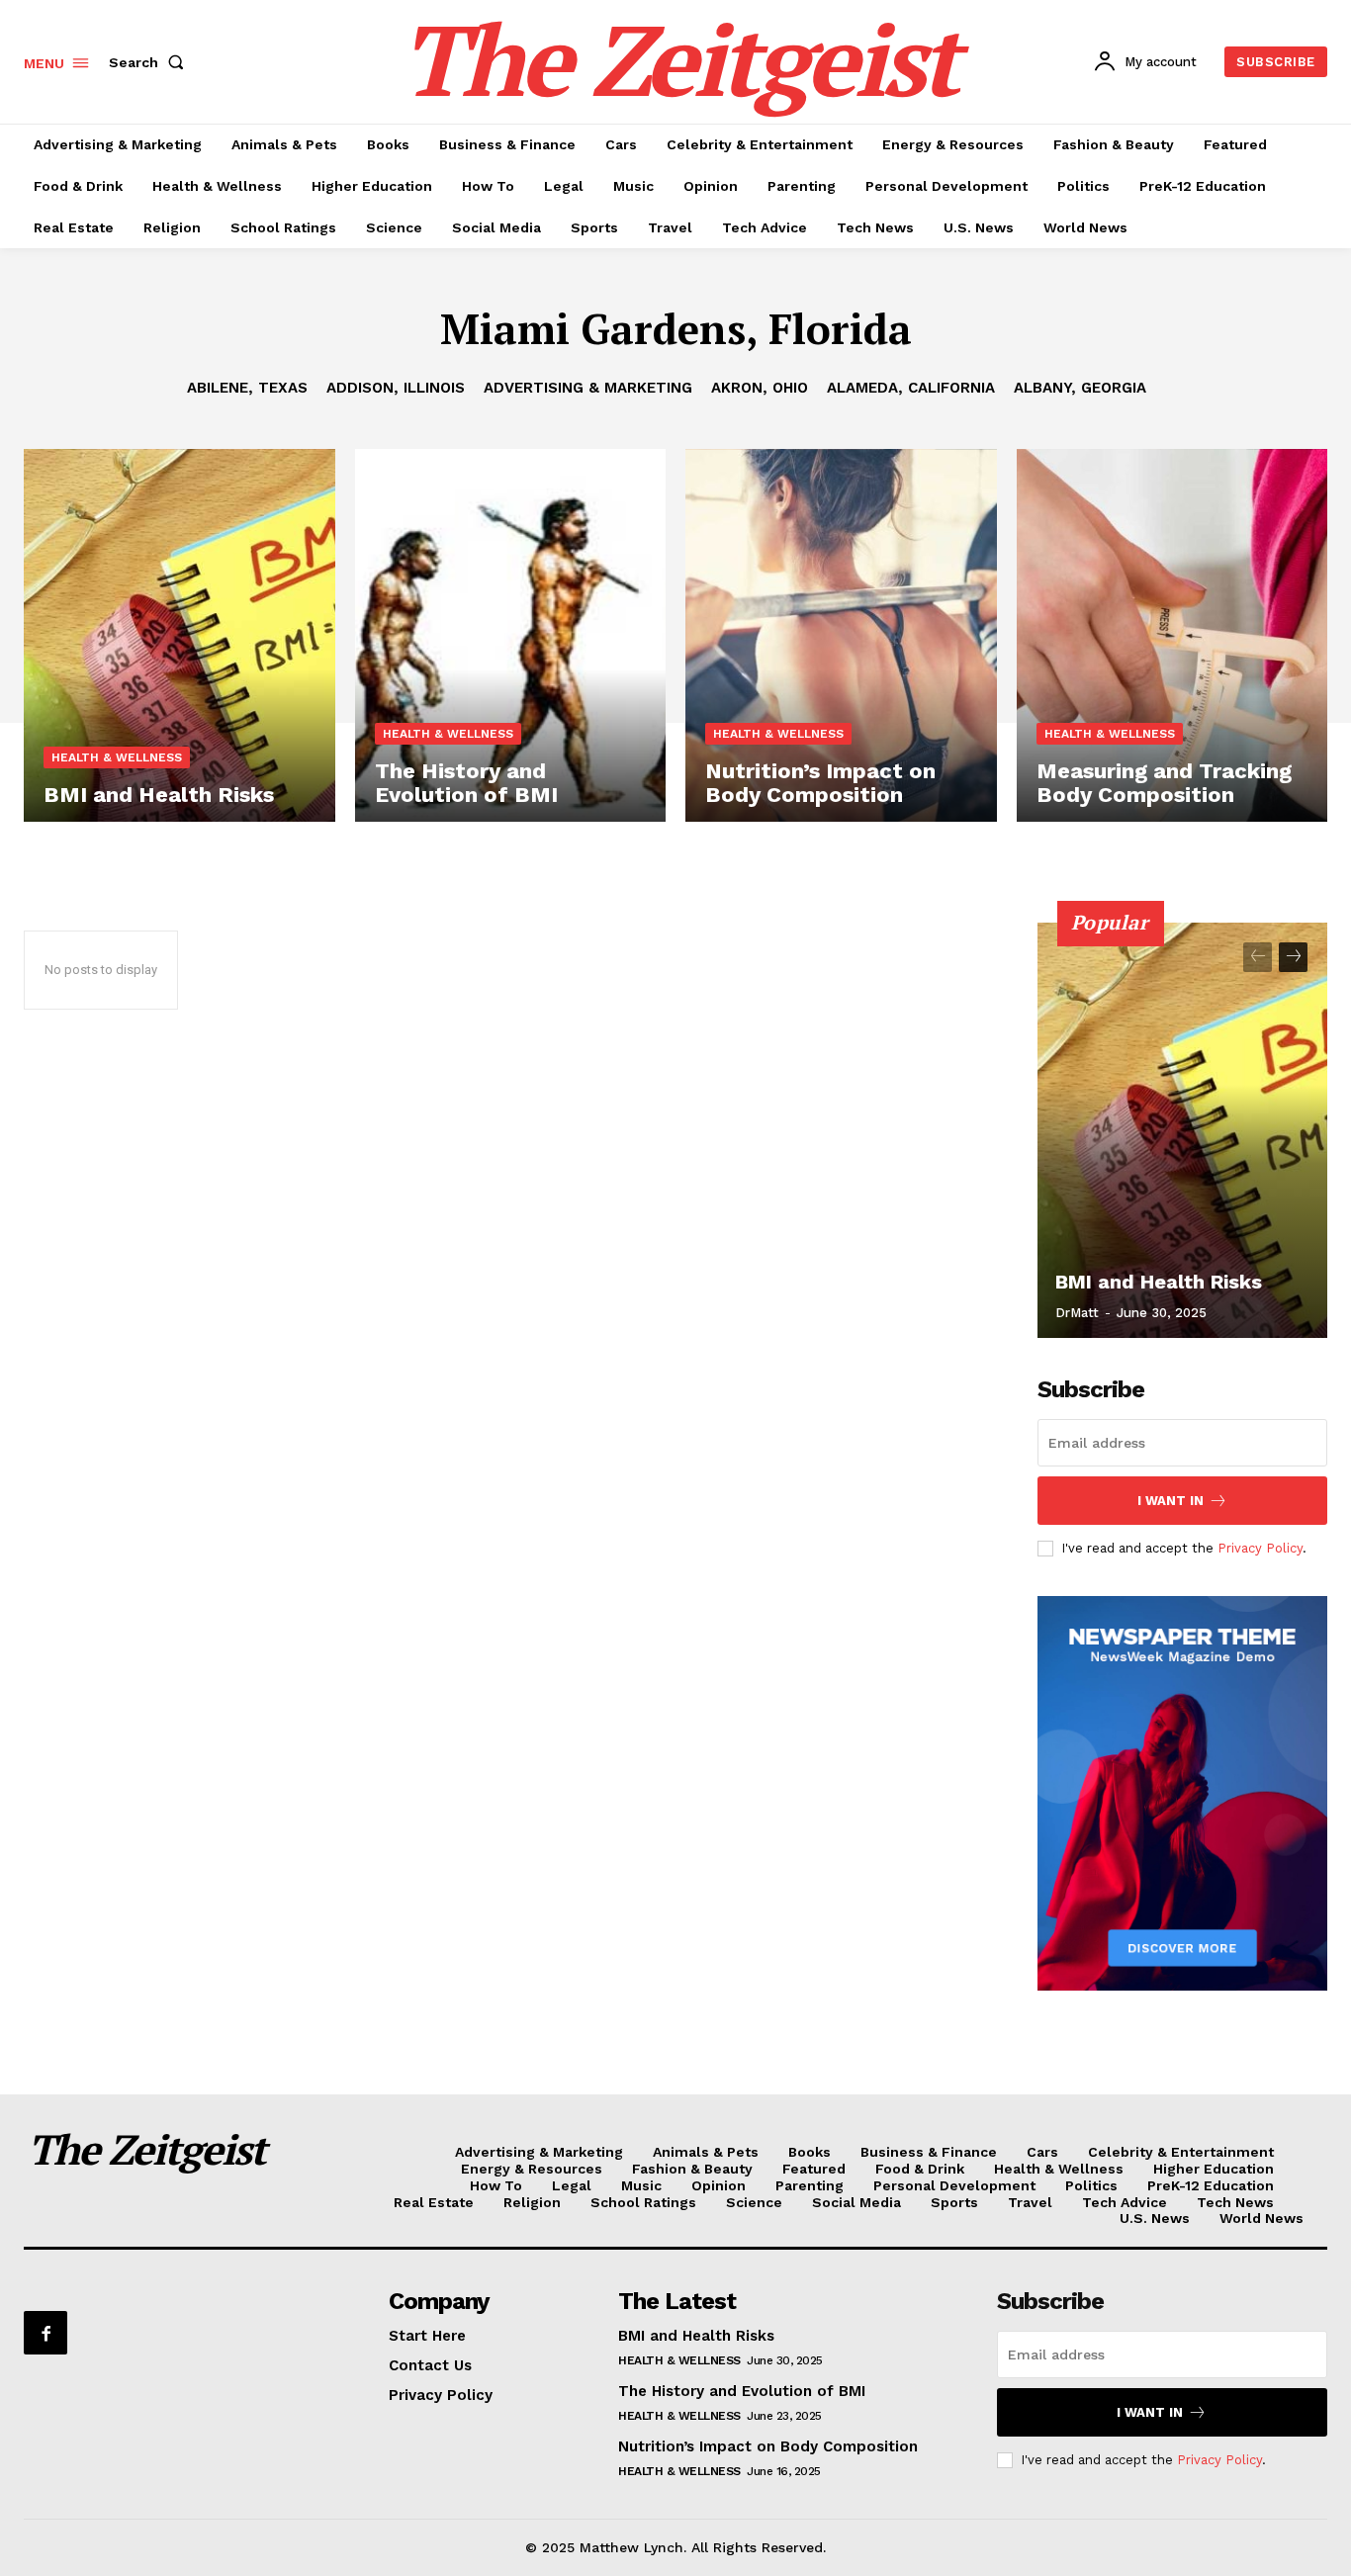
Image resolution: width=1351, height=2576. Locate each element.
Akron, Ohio (760, 388)
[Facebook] (45, 2333)
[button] (150, 62)
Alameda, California (911, 388)
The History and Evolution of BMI (742, 2391)
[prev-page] (1258, 957)
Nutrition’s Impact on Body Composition (768, 2446)
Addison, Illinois (396, 388)
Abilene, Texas (247, 388)
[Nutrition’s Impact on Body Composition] (841, 635)
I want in (1171, 1501)
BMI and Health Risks (1159, 1282)
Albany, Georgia (1080, 388)
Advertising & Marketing (588, 388)
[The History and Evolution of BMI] (511, 635)
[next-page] (1293, 957)
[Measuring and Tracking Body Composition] (1172, 635)
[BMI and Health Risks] (180, 635)
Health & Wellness (117, 757)
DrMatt (1077, 1313)
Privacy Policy (1260, 1548)
